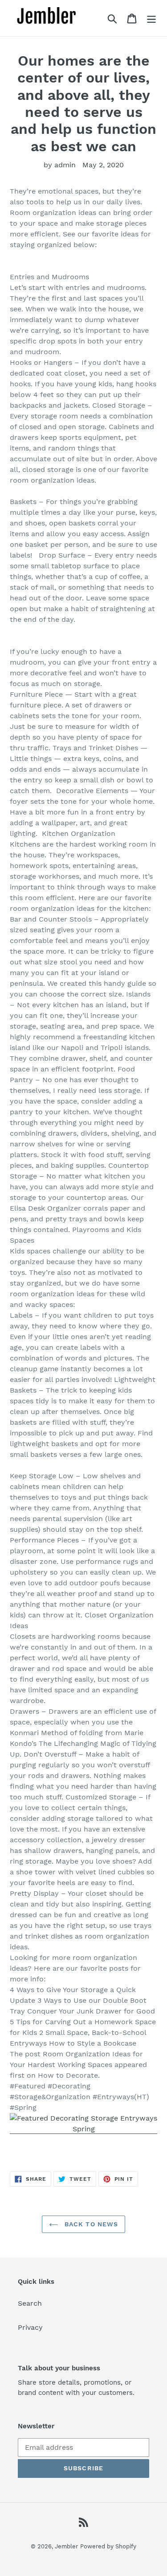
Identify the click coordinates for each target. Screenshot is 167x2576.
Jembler (66, 2546)
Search (30, 2303)
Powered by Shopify (108, 2546)
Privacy (30, 2327)
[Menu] (151, 18)
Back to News (90, 2224)
